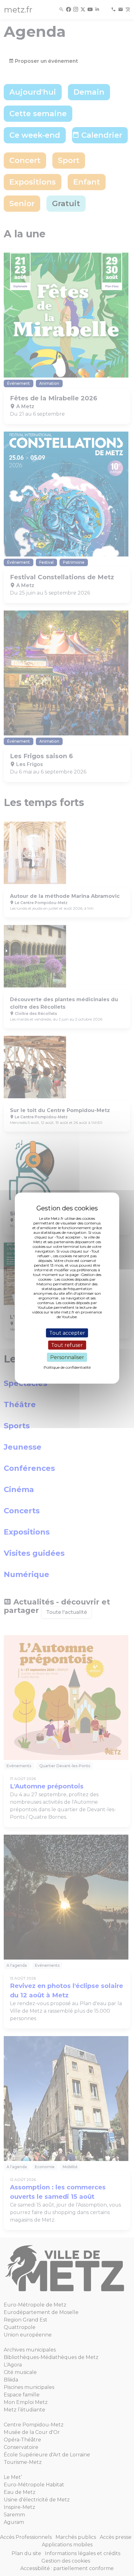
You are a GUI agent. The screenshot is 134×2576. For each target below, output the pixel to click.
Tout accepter (67, 1333)
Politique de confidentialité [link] (67, 1367)
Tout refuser (67, 1345)
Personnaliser (67, 1357)
